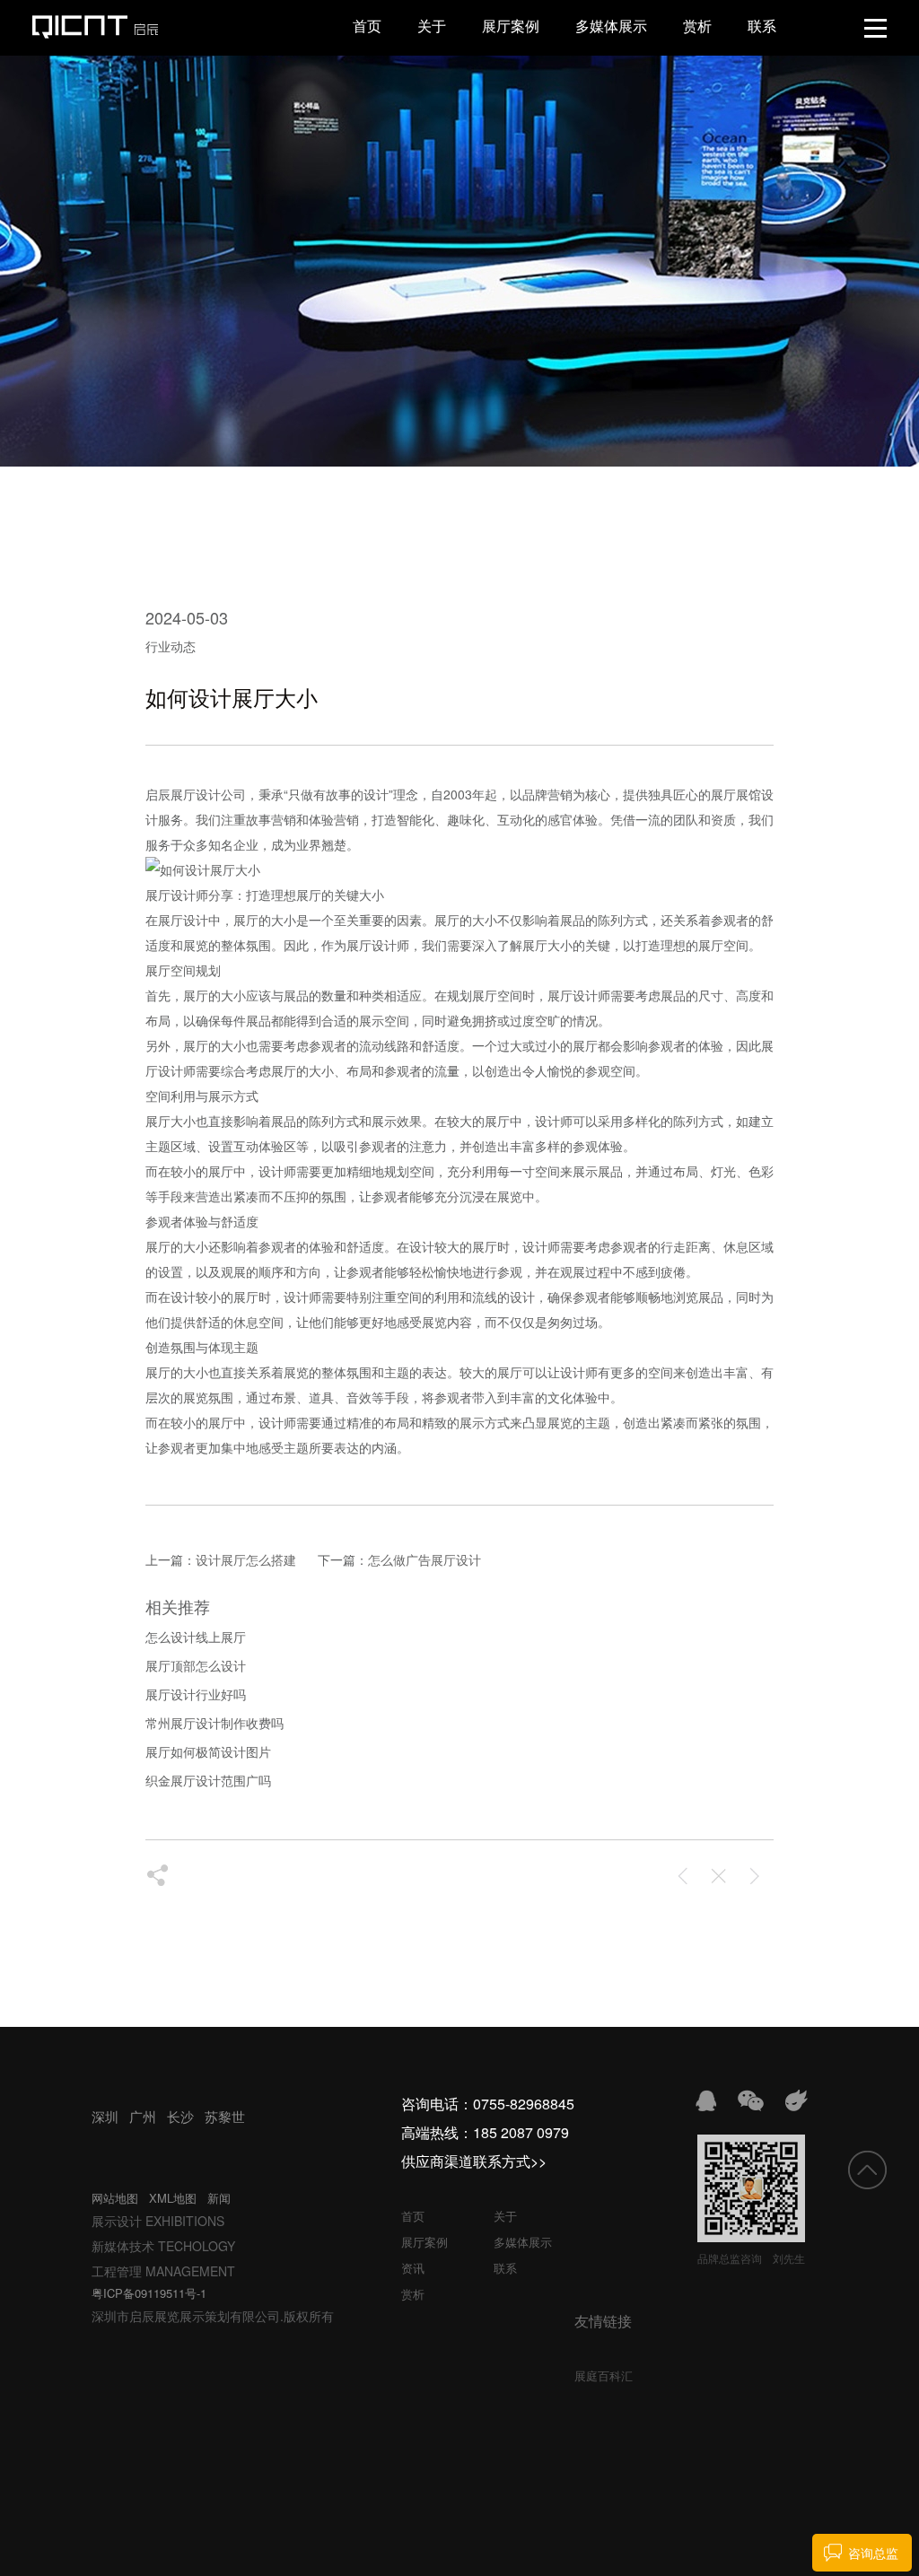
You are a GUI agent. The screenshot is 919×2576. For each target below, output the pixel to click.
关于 (432, 26)
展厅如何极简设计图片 (208, 1751)
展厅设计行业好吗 (196, 1694)
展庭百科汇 (604, 2375)
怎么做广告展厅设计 (424, 1559)
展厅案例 (511, 26)
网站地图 (115, 2198)
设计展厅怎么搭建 (246, 1559)
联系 (762, 26)
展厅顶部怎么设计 (196, 1665)
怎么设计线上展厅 (196, 1637)
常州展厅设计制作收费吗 (214, 1723)
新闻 (219, 2198)
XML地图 (173, 2198)
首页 (367, 26)
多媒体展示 (611, 26)
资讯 (413, 2268)
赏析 (697, 26)
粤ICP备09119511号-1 (149, 2293)
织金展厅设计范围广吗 (208, 1780)
